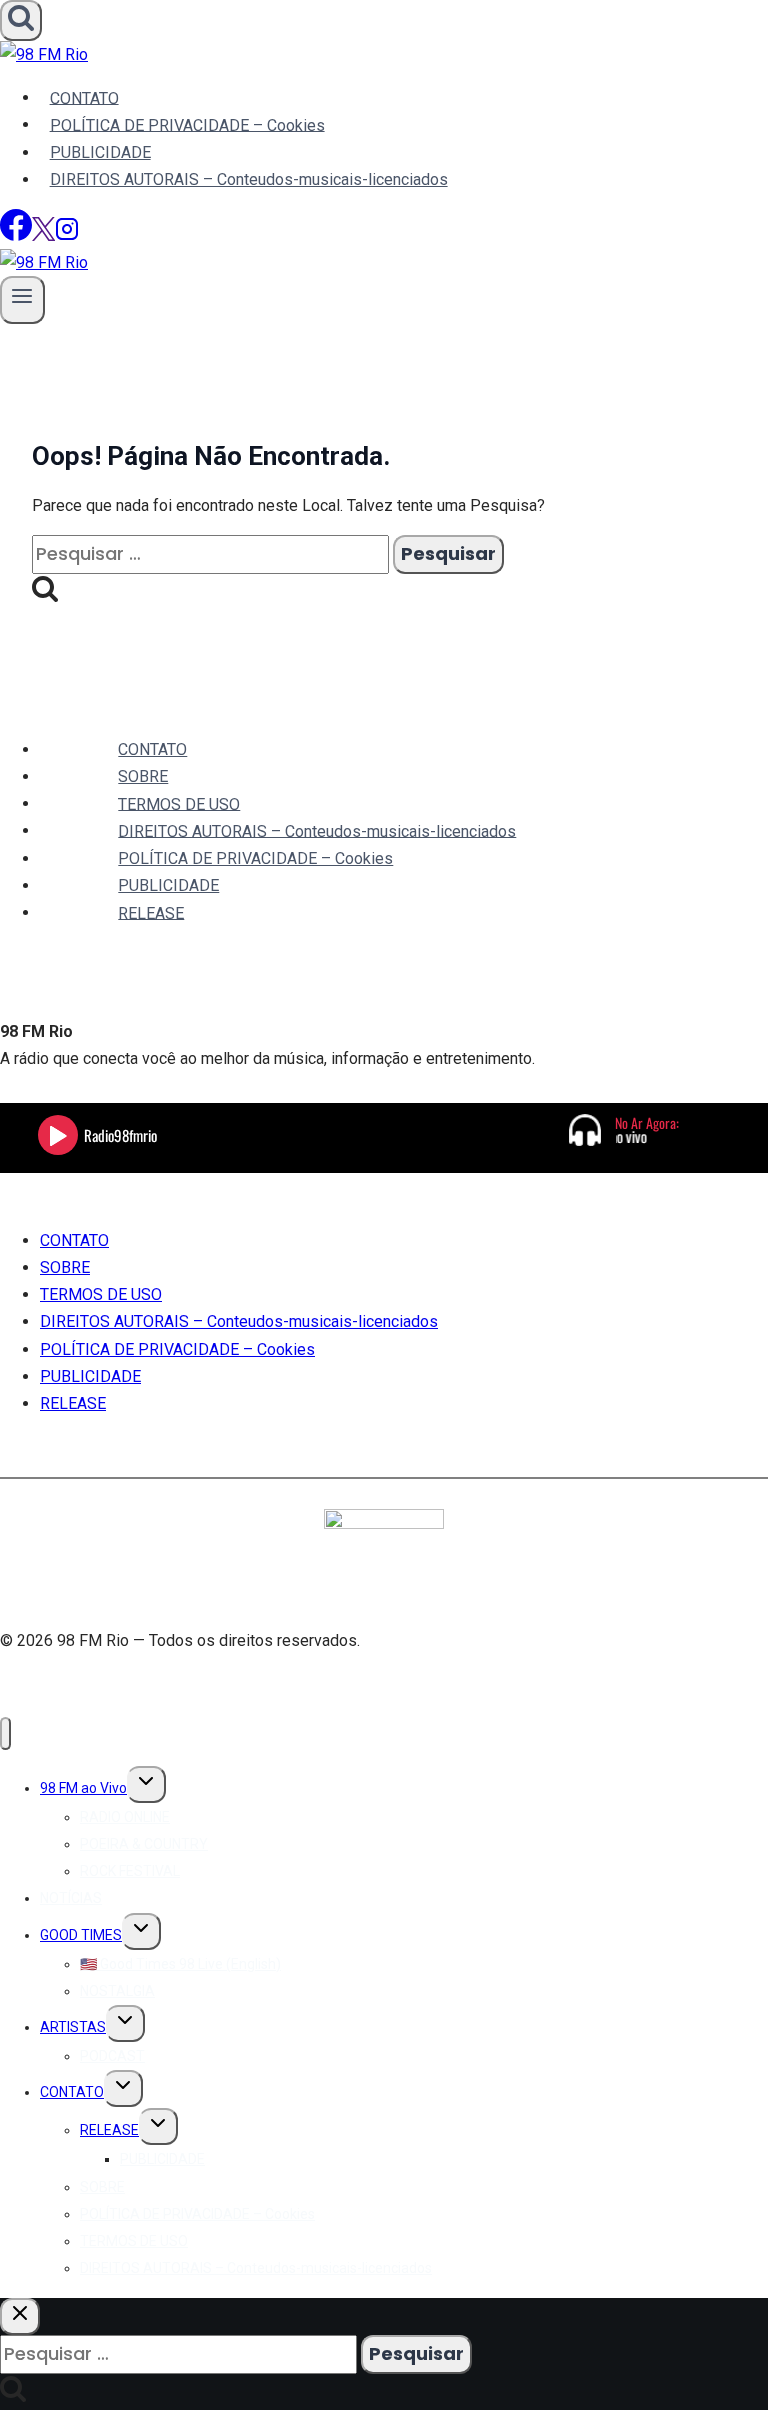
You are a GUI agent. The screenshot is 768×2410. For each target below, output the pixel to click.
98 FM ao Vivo (83, 1788)
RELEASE (151, 912)
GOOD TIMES (81, 1935)
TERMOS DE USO (179, 803)
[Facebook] (16, 235)
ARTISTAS (73, 2027)
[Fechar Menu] (5, 1733)
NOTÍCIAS (71, 1898)
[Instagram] (67, 235)
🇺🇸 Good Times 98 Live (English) (180, 1964)
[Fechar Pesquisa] (20, 2316)
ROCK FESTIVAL (130, 1871)
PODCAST (112, 2056)
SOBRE (143, 776)
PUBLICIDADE (100, 152)
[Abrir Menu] (22, 299)
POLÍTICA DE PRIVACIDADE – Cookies (187, 124)
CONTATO (84, 97)
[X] (43, 235)
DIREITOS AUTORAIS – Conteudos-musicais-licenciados (249, 179)
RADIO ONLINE (125, 1817)
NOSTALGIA (117, 1991)
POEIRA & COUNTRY (144, 1844)
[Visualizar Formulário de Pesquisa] (21, 20)
